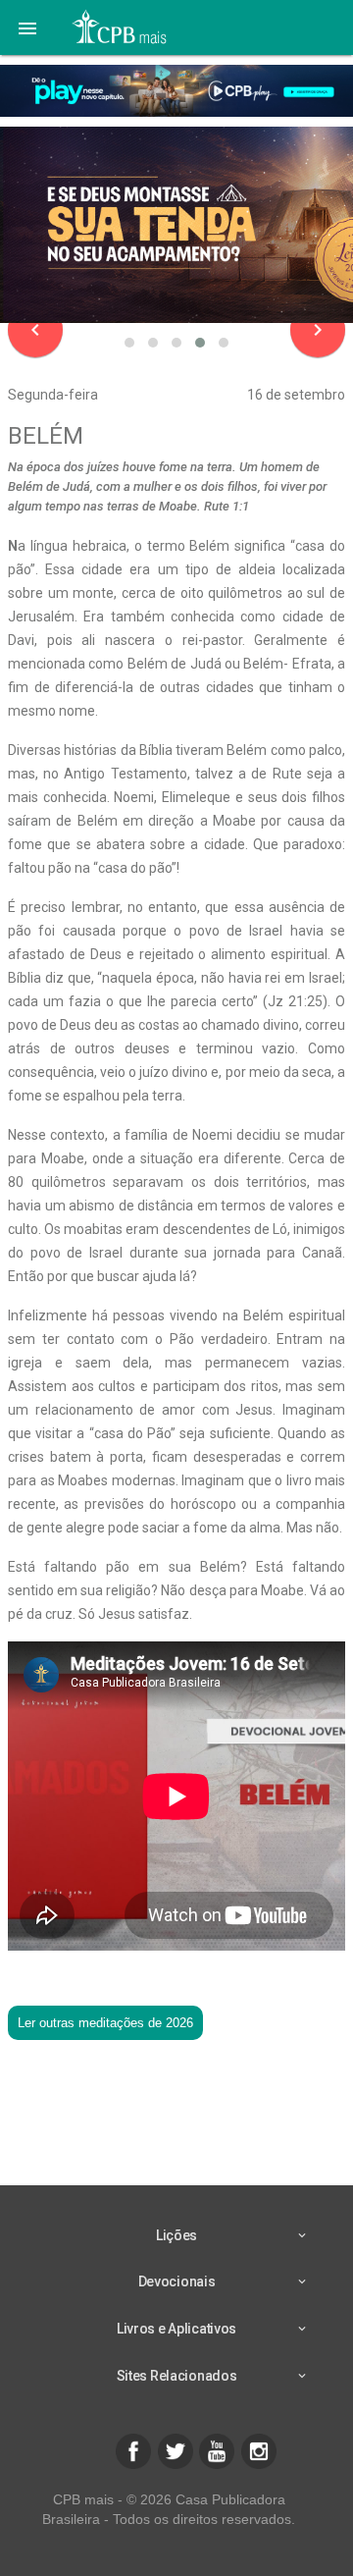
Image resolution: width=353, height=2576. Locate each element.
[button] (27, 27)
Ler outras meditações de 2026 (105, 2023)
